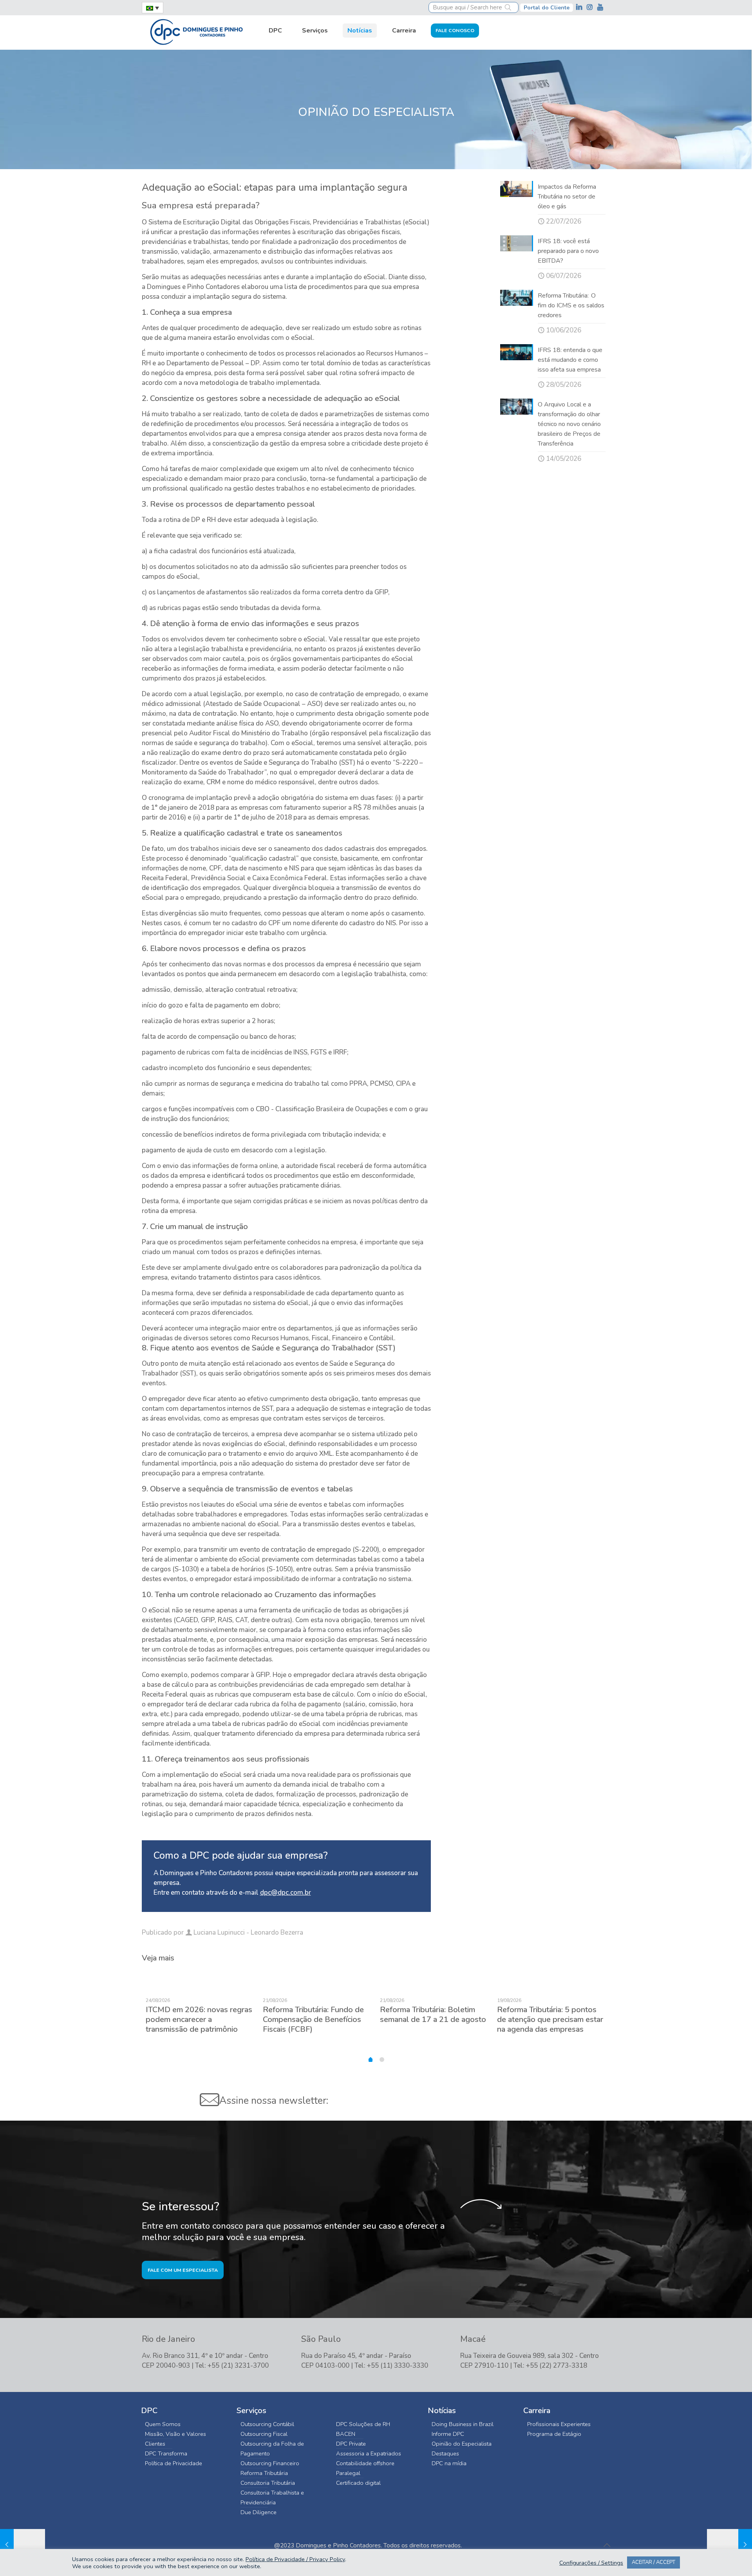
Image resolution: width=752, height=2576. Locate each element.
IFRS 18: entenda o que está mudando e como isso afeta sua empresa (570, 360)
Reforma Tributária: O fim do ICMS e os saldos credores (571, 305)
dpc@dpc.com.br (286, 1893)
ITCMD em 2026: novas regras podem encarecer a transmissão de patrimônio (199, 2019)
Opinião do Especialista (462, 2444)
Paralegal (348, 2473)
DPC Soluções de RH (363, 2424)
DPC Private (351, 2444)
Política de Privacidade (174, 2463)
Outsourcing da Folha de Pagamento (272, 2449)
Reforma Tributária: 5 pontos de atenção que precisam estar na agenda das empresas (550, 2019)
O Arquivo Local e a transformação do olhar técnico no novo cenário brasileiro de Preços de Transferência (569, 424)
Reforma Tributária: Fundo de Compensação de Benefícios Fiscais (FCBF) (313, 2019)
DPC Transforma (166, 2453)
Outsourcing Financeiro (270, 2463)
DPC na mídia (449, 2463)
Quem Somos (163, 2424)
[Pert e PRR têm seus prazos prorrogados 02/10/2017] (729, 2545)
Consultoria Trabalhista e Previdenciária (272, 2497)
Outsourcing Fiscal (264, 2434)
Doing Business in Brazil (463, 2424)
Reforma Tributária (264, 2473)
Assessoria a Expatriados (369, 2453)
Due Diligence (258, 2512)
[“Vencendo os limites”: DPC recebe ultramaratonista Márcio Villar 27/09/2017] (23, 2545)
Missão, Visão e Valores (175, 2434)
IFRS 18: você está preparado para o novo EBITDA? (568, 251)
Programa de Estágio (554, 2434)
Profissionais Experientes (559, 2424)
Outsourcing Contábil (267, 2424)
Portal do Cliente (547, 8)
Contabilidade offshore (365, 2463)
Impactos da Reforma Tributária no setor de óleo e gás (567, 197)
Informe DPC (448, 2434)
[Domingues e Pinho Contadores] (196, 31)
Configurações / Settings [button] (591, 2563)
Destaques (445, 2453)
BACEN (346, 2434)
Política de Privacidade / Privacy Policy (295, 2559)
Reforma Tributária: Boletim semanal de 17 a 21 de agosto (433, 2015)
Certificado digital (358, 2483)
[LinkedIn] (580, 7)
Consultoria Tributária (268, 2483)
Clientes (155, 2444)
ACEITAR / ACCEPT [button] (653, 2562)
